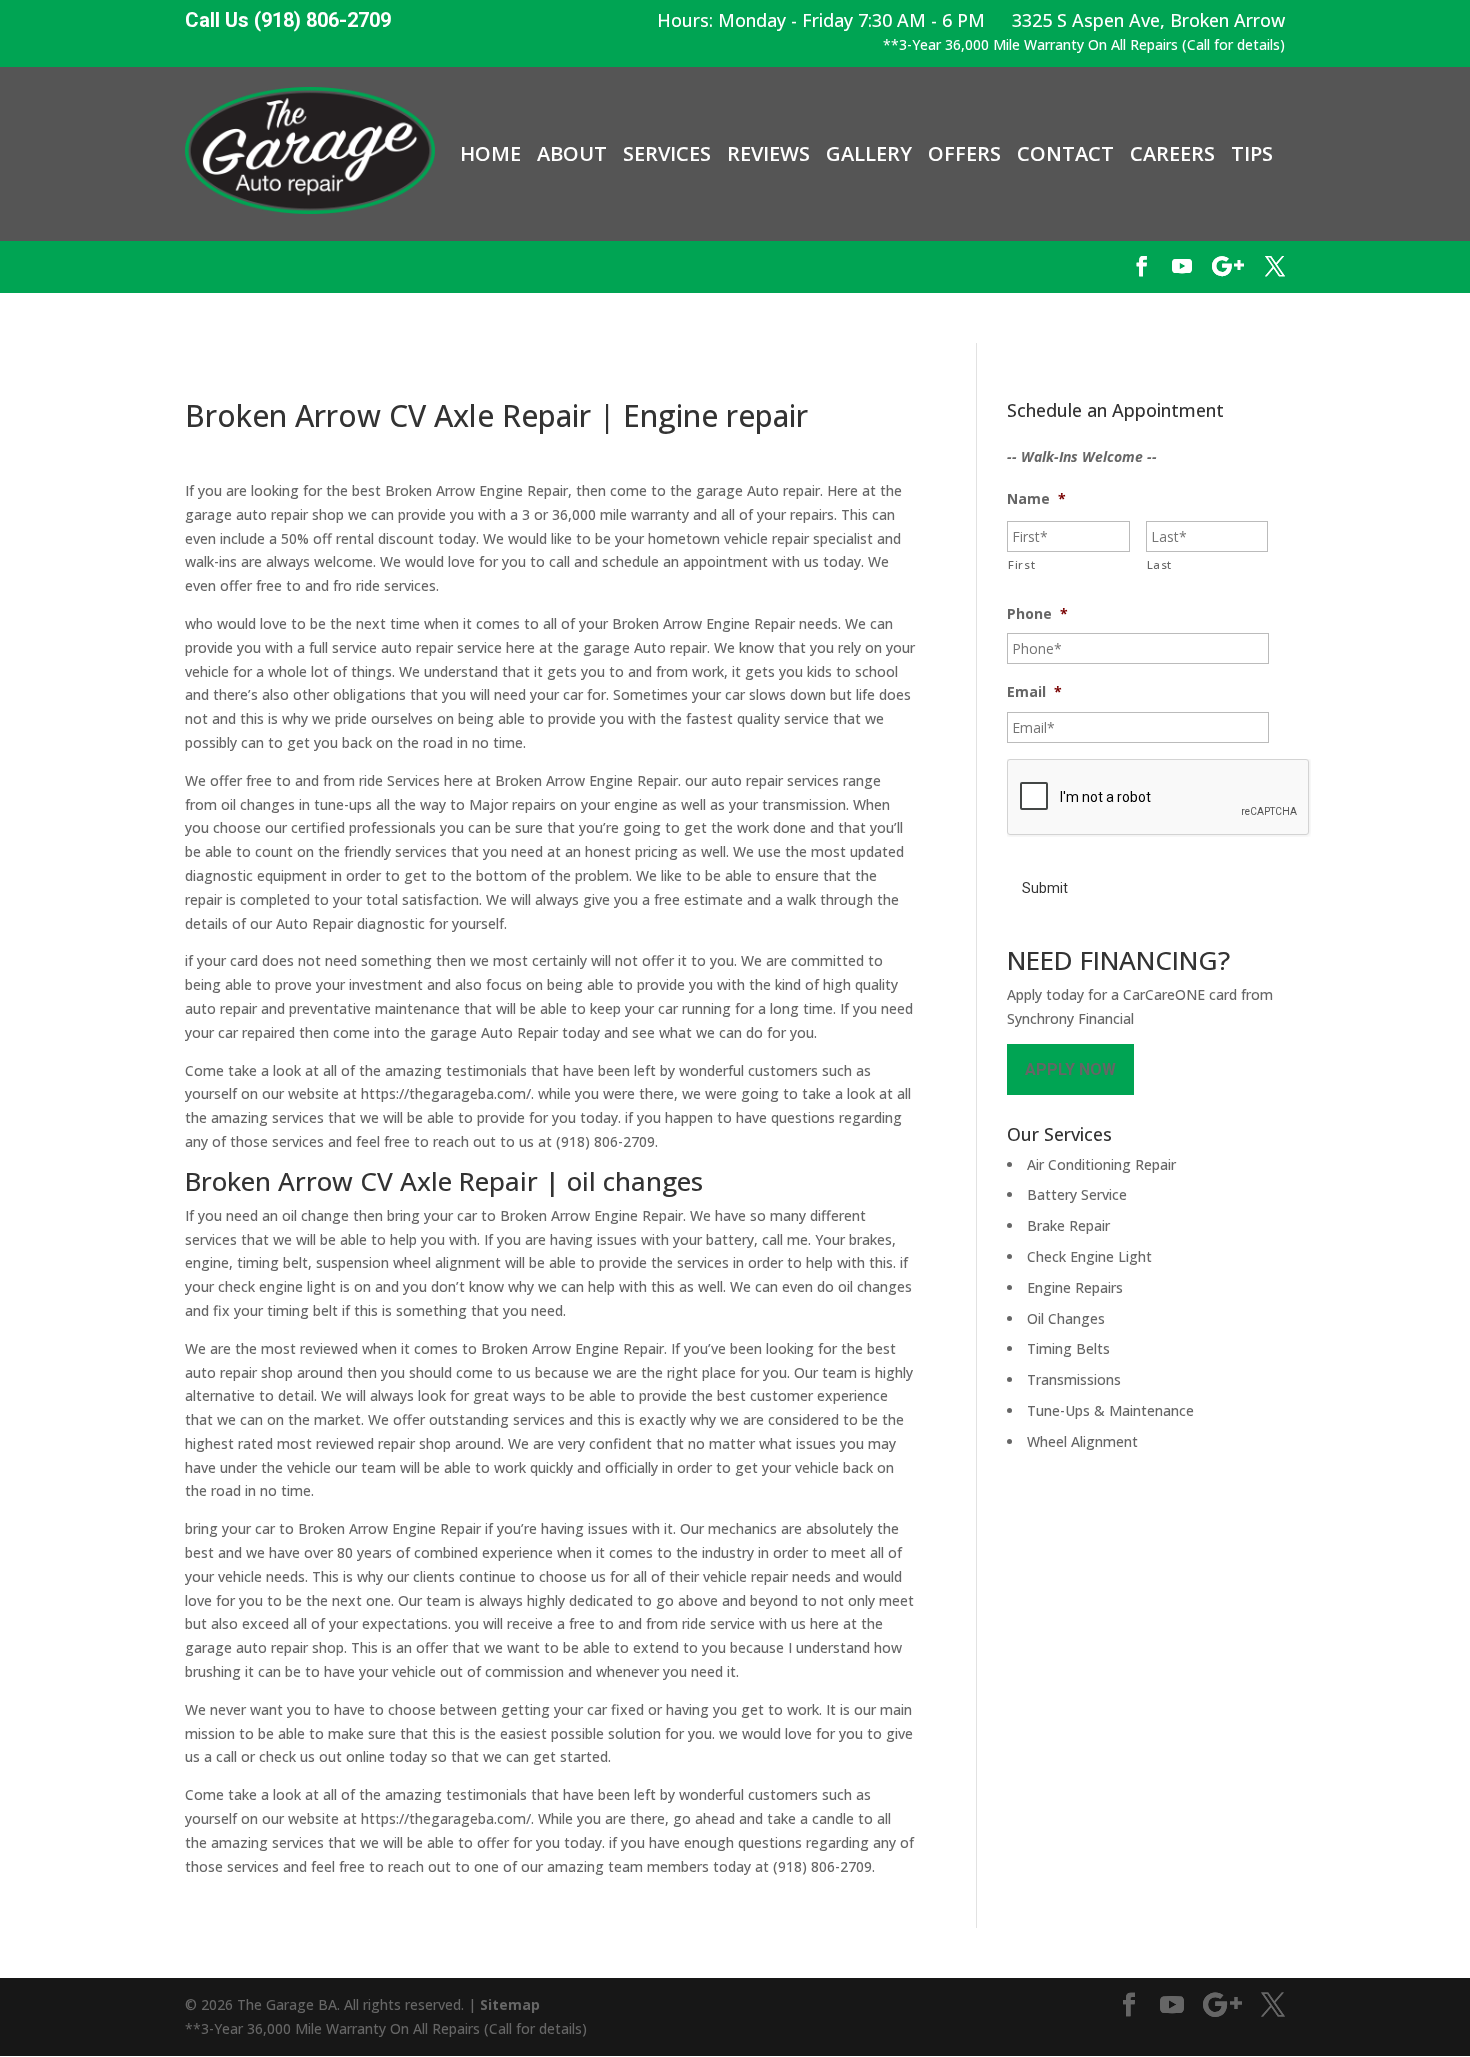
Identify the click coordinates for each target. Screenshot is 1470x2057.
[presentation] (1159, 798)
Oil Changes (1066, 1318)
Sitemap (510, 2004)
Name (1036, 499)
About (572, 154)
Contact (1065, 154)
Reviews (768, 154)
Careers (1172, 154)
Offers (964, 154)
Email (1034, 692)
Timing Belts (1068, 1348)
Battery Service (1077, 1194)
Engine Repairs (1075, 1287)
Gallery (869, 154)
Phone (1037, 614)
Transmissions (1074, 1379)
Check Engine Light (1089, 1256)
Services (667, 154)
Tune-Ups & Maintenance (1110, 1410)
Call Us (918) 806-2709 (288, 20)
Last (1160, 564)
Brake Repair (1068, 1225)
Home (490, 154)
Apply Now (1070, 1069)
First (1021, 564)
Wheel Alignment (1082, 1441)
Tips (1252, 154)
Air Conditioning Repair (1101, 1164)
